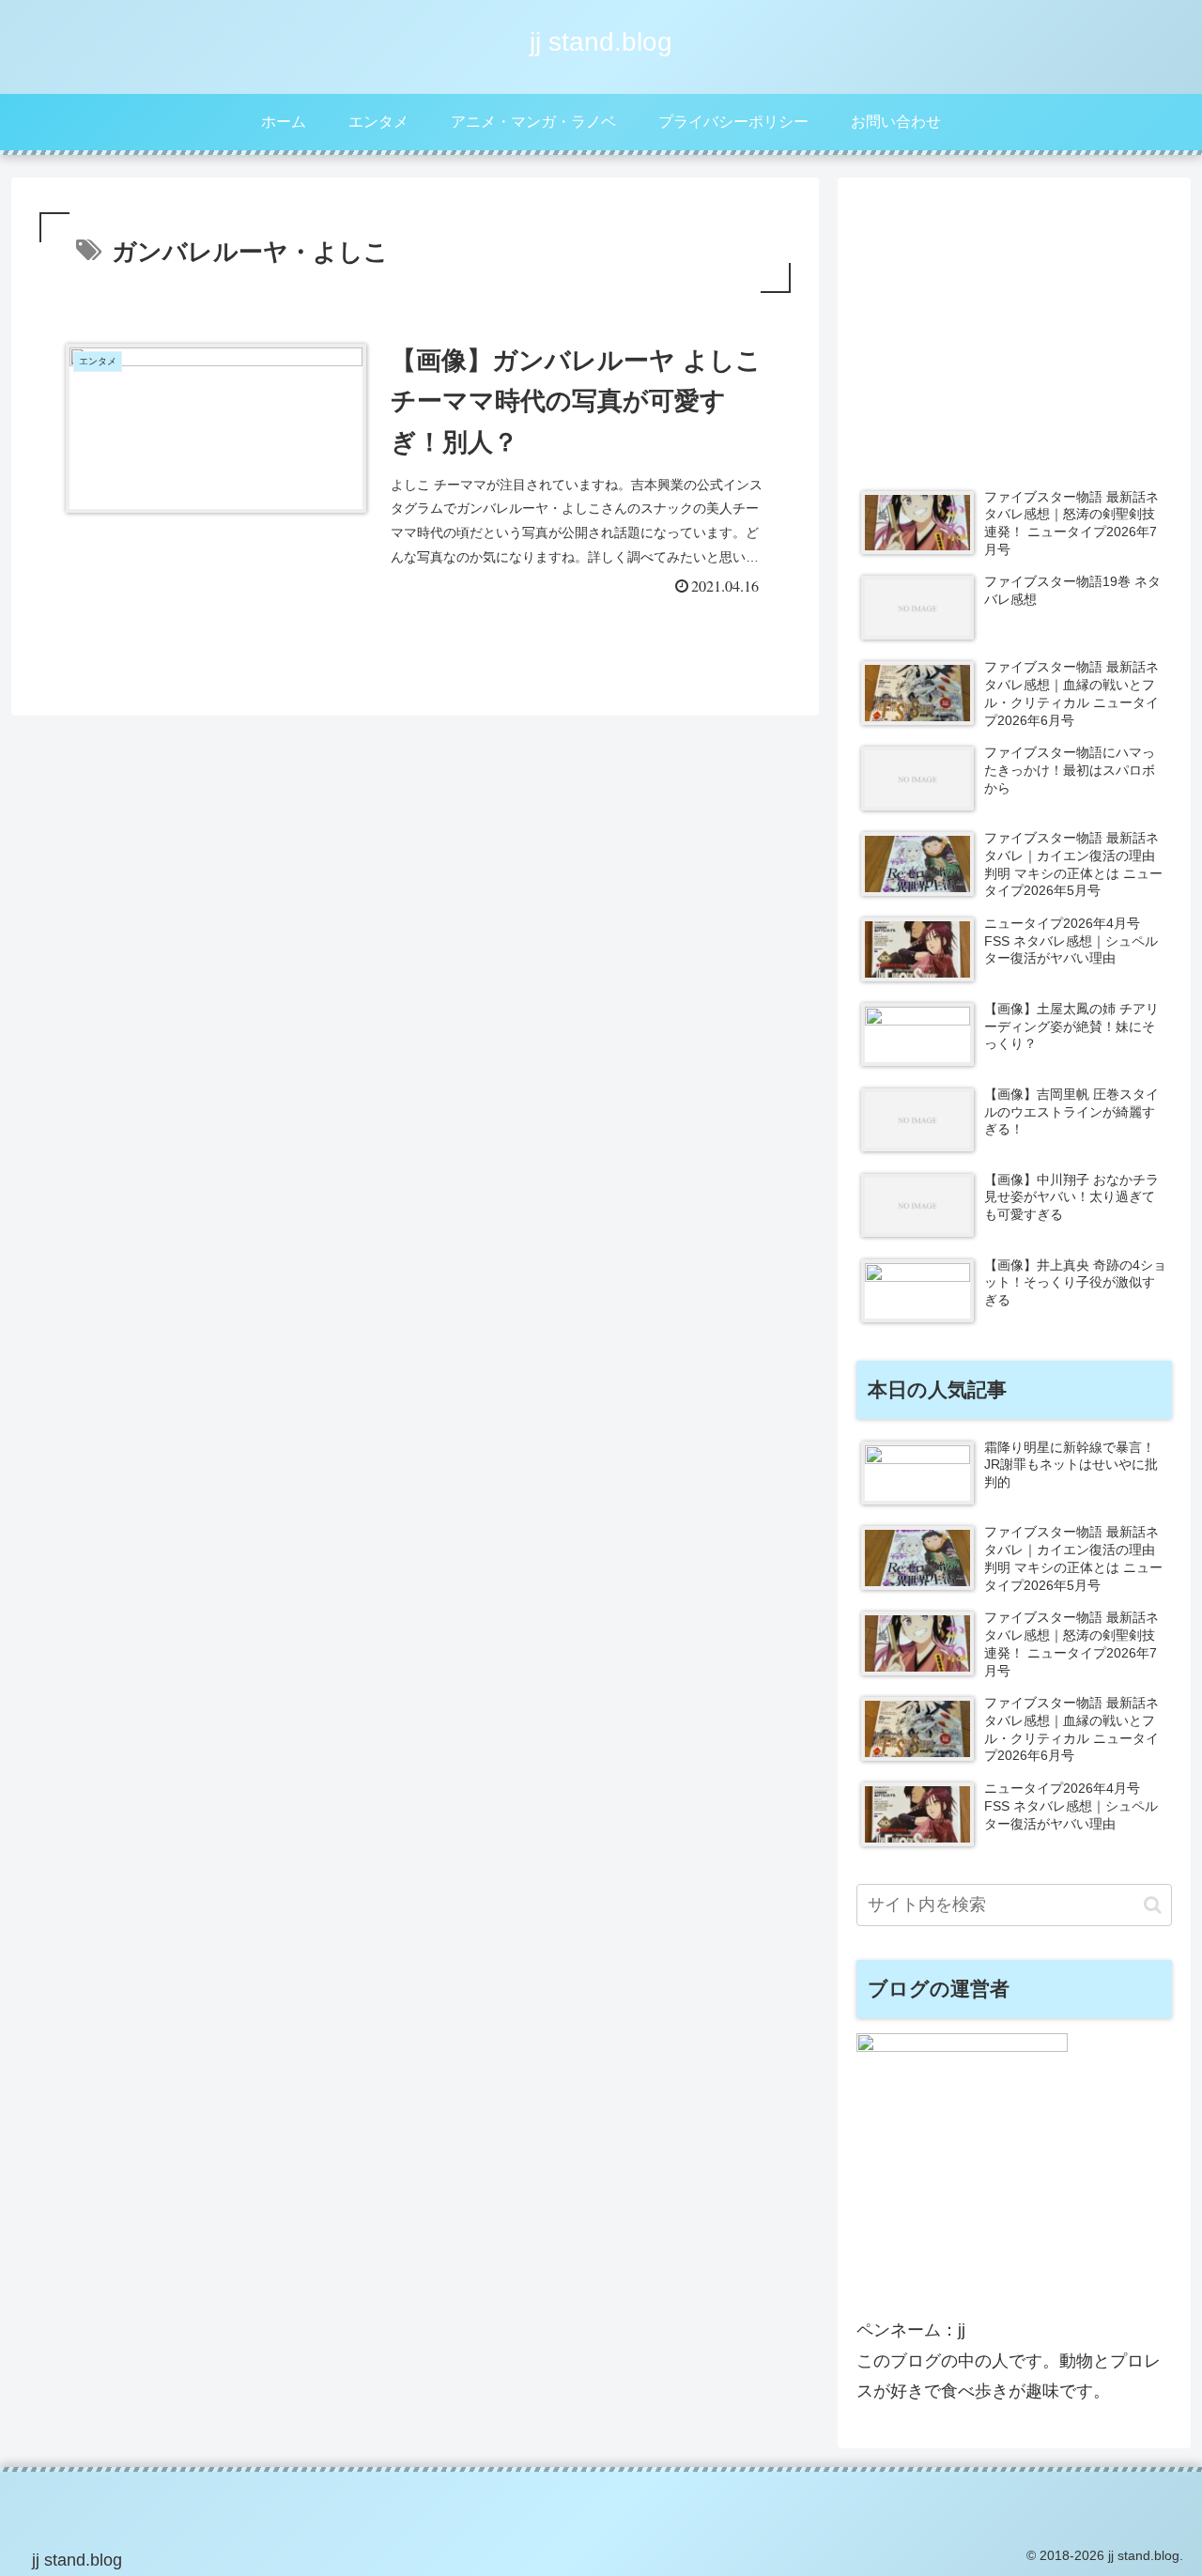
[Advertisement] (1014, 328)
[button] (1153, 1905)
